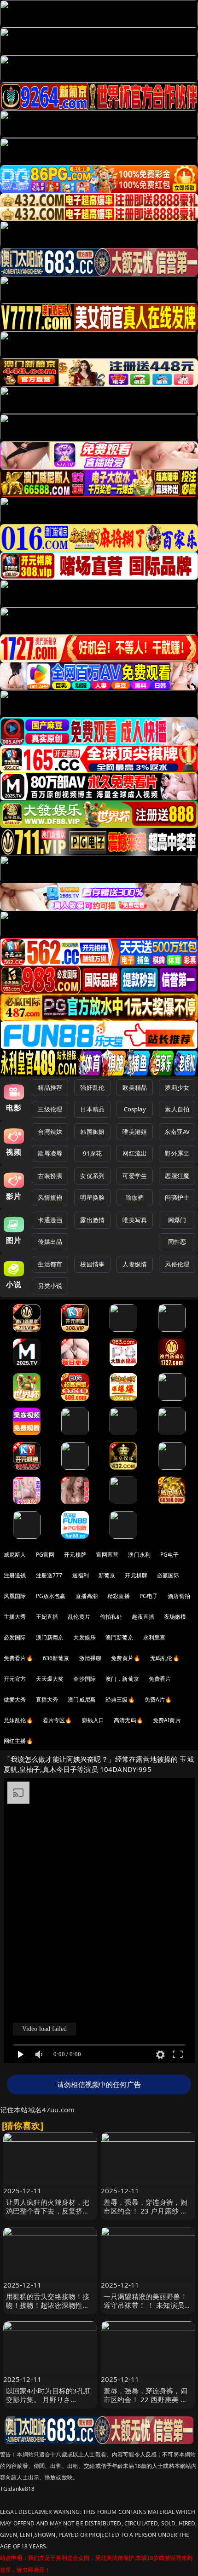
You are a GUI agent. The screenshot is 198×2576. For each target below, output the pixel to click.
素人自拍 (177, 1109)
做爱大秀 (15, 1699)
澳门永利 (139, 1555)
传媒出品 (50, 1242)
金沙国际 (84, 1679)
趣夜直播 (143, 1617)
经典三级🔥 (120, 1699)
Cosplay (135, 1109)
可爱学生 (135, 1176)
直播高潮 (87, 1596)
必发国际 (15, 1637)
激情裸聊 (90, 1658)
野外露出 (177, 1153)
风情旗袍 (50, 1197)
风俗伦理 (177, 1264)
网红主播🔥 (18, 1741)
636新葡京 (56, 1658)
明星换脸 (92, 1197)
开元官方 (15, 1679)
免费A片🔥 (158, 1699)
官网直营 (108, 1555)
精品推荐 (50, 1087)
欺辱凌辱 (50, 1153)
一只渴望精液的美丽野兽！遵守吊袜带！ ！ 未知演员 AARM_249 (146, 2305)
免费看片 (160, 1679)
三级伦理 (50, 1109)
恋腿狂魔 (177, 1176)
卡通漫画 (50, 1220)
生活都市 (50, 1264)
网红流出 (135, 1153)
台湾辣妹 (50, 1132)
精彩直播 (119, 1596)
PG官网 (45, 1555)
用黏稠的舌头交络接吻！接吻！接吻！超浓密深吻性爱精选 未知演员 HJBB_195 (48, 2305)
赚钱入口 (93, 1720)
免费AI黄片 (167, 1720)
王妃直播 (47, 1617)
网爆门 (177, 1220)
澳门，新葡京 (122, 1679)
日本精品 (92, 1109)
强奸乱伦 (92, 1087)
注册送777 (49, 1575)
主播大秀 (15, 1617)
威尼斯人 (15, 1555)
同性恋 (177, 1242)
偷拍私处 (111, 1617)
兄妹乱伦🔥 (18, 1720)
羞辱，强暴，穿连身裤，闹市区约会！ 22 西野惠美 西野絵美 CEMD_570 (146, 2399)
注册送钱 (15, 1575)
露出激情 (92, 1220)
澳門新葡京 (119, 1637)
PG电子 (170, 1555)
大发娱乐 (84, 1637)
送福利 (81, 1575)
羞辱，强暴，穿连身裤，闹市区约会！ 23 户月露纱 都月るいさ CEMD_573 (146, 2211)
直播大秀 (47, 1699)
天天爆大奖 (50, 1679)
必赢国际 (168, 1575)
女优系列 (92, 1176)
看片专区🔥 (58, 1720)
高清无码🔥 (128, 1720)
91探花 (92, 1153)
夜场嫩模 (175, 1617)
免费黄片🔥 (126, 1658)
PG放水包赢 (51, 1596)
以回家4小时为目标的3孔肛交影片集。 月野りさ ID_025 (49, 2399)
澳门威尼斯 (82, 1699)
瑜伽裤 (135, 1197)
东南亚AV (177, 1132)
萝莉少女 (177, 1087)
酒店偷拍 (179, 1596)
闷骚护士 (177, 1197)
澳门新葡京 (50, 1637)
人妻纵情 (135, 1264)
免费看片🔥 (18, 1658)
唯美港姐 (135, 1132)
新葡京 (107, 1575)
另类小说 (50, 1286)
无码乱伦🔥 (165, 1658)
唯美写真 (135, 1220)
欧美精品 (135, 1087)
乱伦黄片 (79, 1617)
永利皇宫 (154, 1637)
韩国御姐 (92, 1132)
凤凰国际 (15, 1596)
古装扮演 (50, 1176)
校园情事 (92, 1264)
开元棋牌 (75, 1555)
